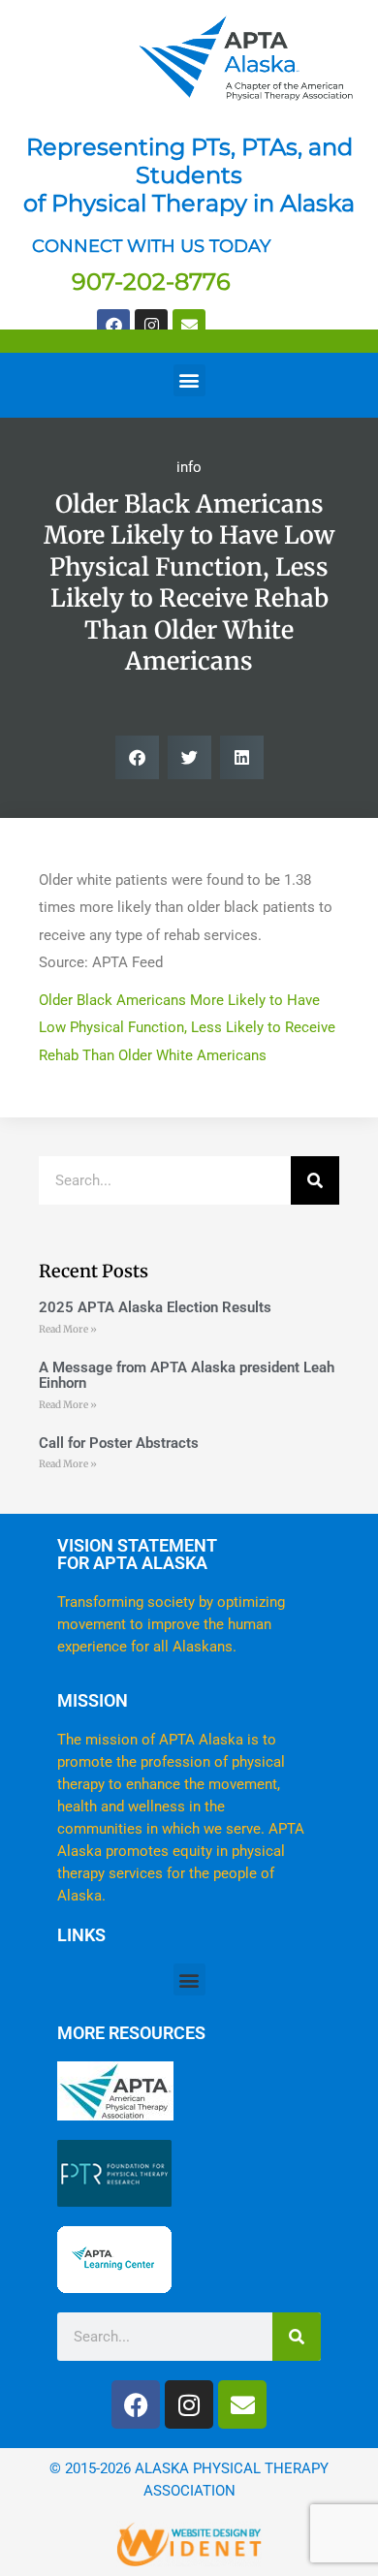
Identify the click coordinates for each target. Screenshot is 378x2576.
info (189, 467)
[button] (189, 380)
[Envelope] (189, 326)
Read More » (68, 1329)
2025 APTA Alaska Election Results (155, 1307)
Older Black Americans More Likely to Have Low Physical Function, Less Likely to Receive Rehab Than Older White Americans (187, 1028)
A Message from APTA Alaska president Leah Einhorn (187, 1376)
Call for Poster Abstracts (119, 1443)
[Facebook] (113, 326)
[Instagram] (151, 326)
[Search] (315, 1180)
